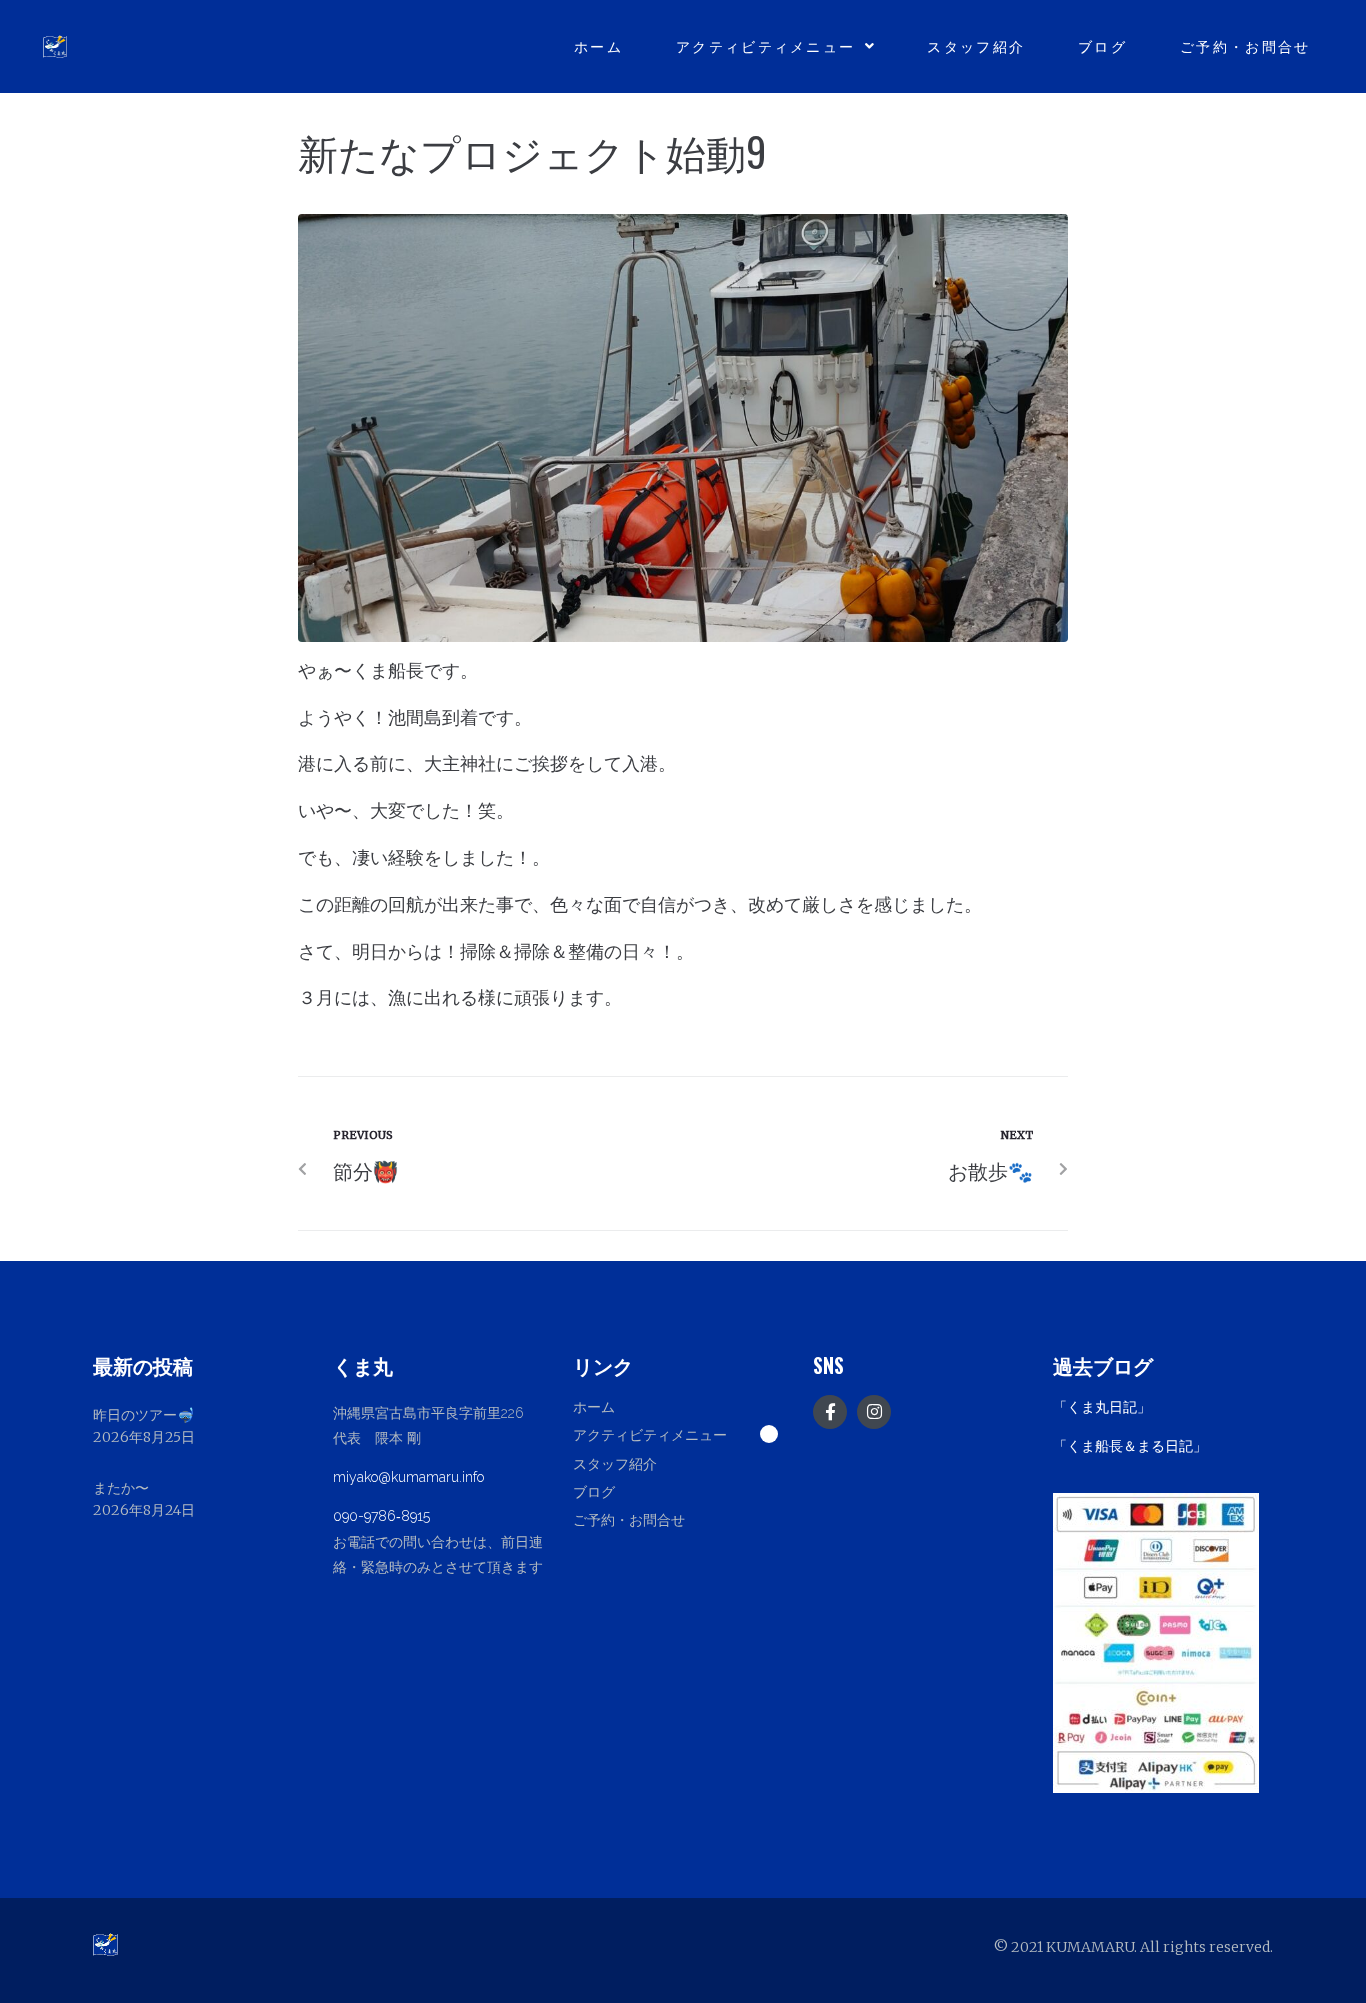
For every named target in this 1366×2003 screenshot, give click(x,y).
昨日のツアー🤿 (143, 1415)
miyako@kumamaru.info (408, 1477)
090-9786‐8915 (381, 1516)
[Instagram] (874, 1412)
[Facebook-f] (830, 1412)
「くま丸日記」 (1102, 1407)
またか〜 (121, 1488)
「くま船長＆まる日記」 (1130, 1446)
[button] (683, 1434)
